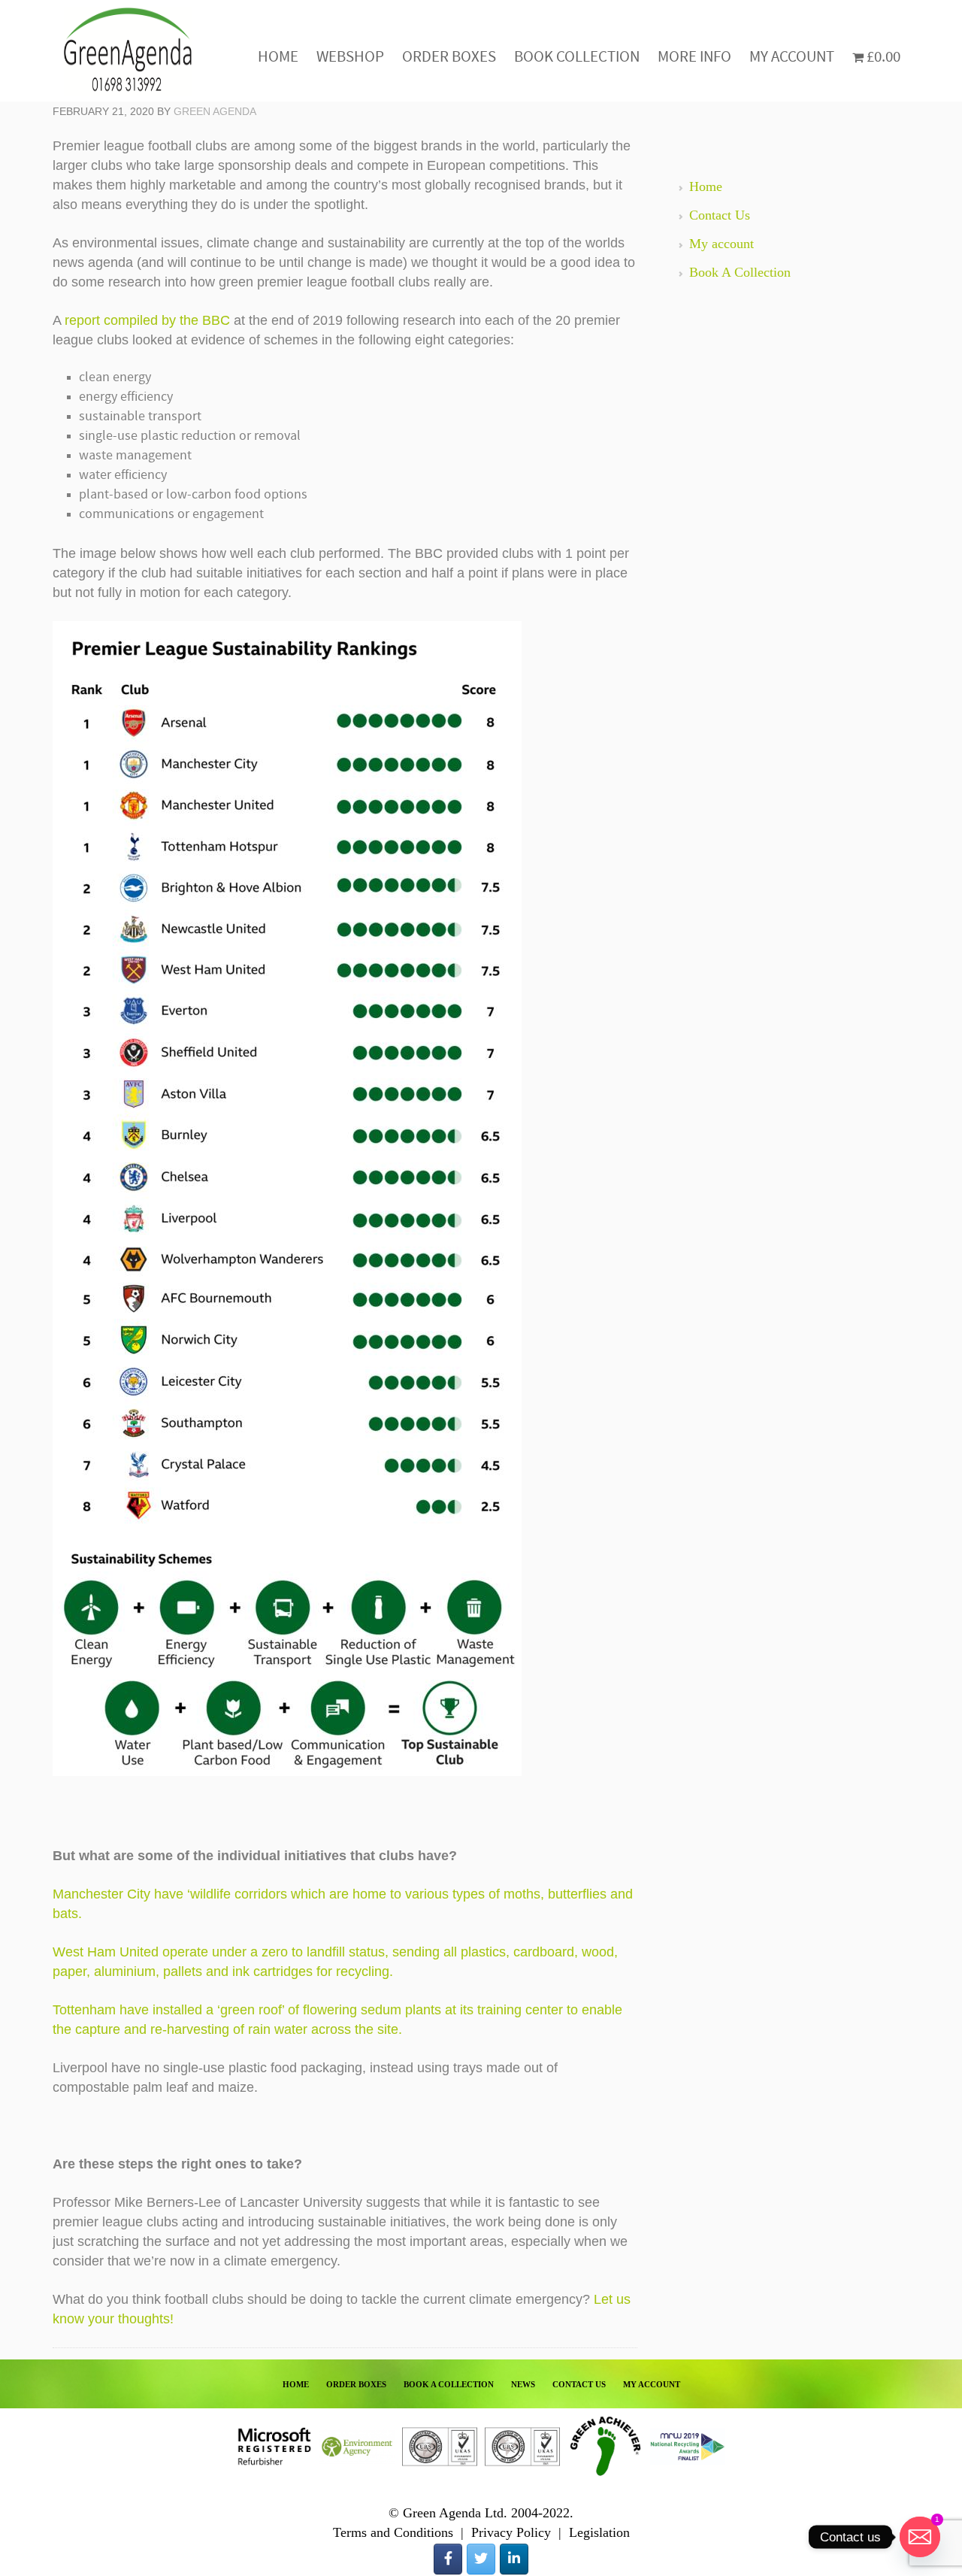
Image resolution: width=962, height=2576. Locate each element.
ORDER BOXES (356, 2384)
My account (721, 244)
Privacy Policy (511, 2532)
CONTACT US (579, 2384)
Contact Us (720, 215)
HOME (296, 2384)
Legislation (599, 2532)
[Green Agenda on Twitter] (481, 2559)
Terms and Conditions (393, 2532)
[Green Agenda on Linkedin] (514, 2559)
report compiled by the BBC (147, 320)
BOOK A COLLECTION (449, 2384)
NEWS (523, 2384)
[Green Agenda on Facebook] (448, 2559)
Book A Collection (740, 272)
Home (706, 186)
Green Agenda (128, 51)
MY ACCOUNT (652, 2384)
